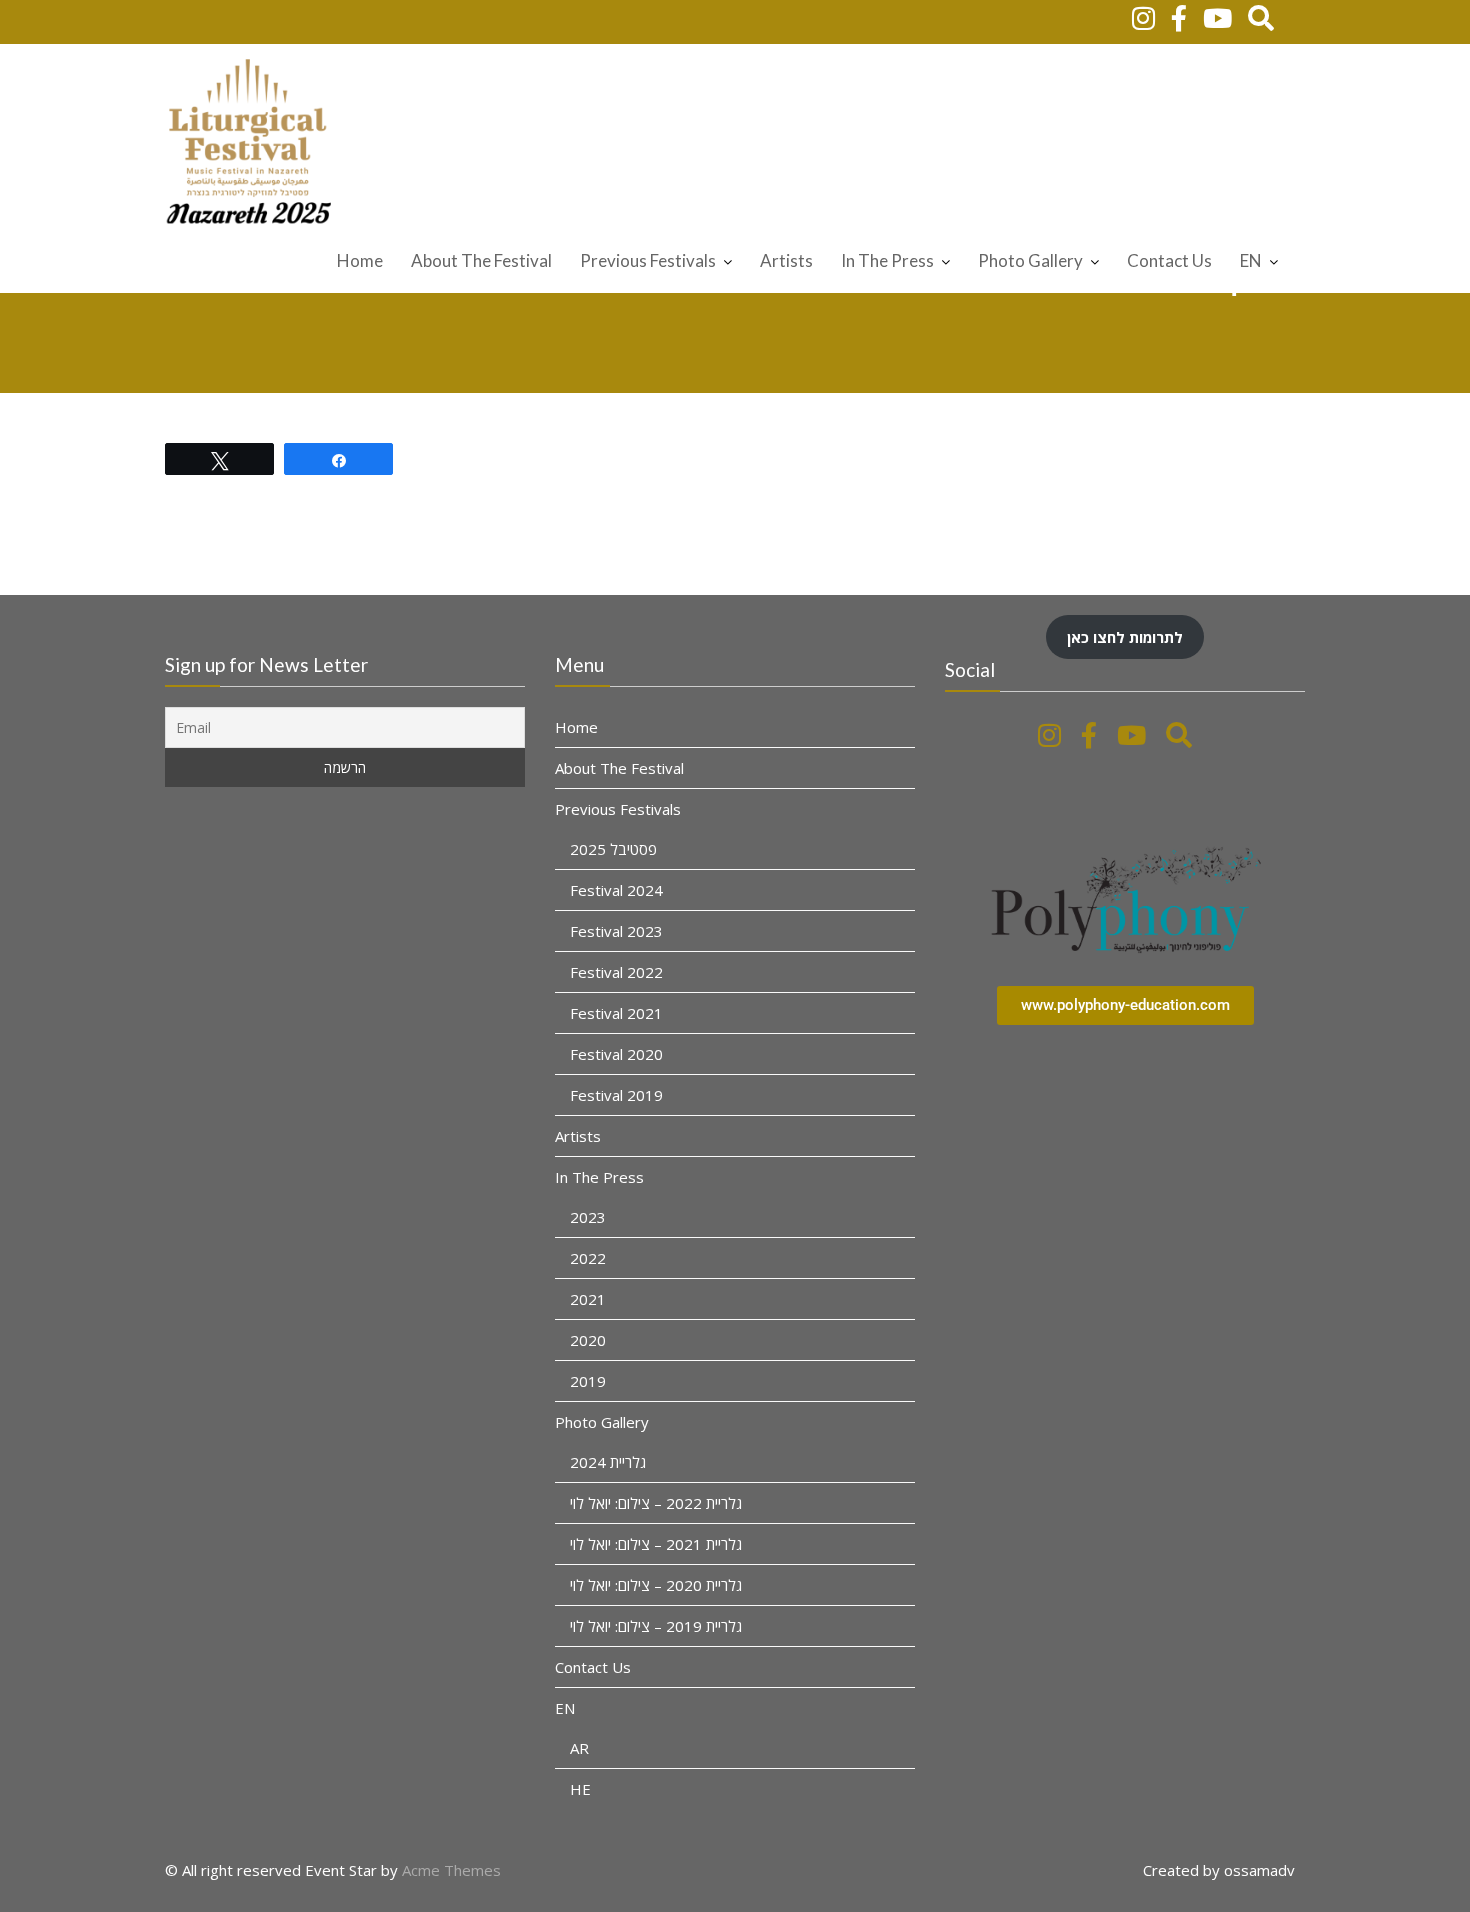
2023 (588, 1216)
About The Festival (481, 260)
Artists (786, 260)
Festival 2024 (616, 889)
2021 (588, 1298)
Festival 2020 (616, 1053)
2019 (588, 1380)
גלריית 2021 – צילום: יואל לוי (656, 1543)
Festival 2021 (616, 1012)
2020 (588, 1339)
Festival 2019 (616, 1094)
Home (360, 260)
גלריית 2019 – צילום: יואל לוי (656, 1625)
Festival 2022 (616, 971)
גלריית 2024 (608, 1461)
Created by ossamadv (1219, 1870)
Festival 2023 (616, 930)
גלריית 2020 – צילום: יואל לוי (656, 1584)
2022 (588, 1257)
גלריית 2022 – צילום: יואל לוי (656, 1502)
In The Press (887, 260)
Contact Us (1169, 260)
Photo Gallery (1030, 260)
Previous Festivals (648, 260)
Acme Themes (451, 1870)
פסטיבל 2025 (613, 848)
